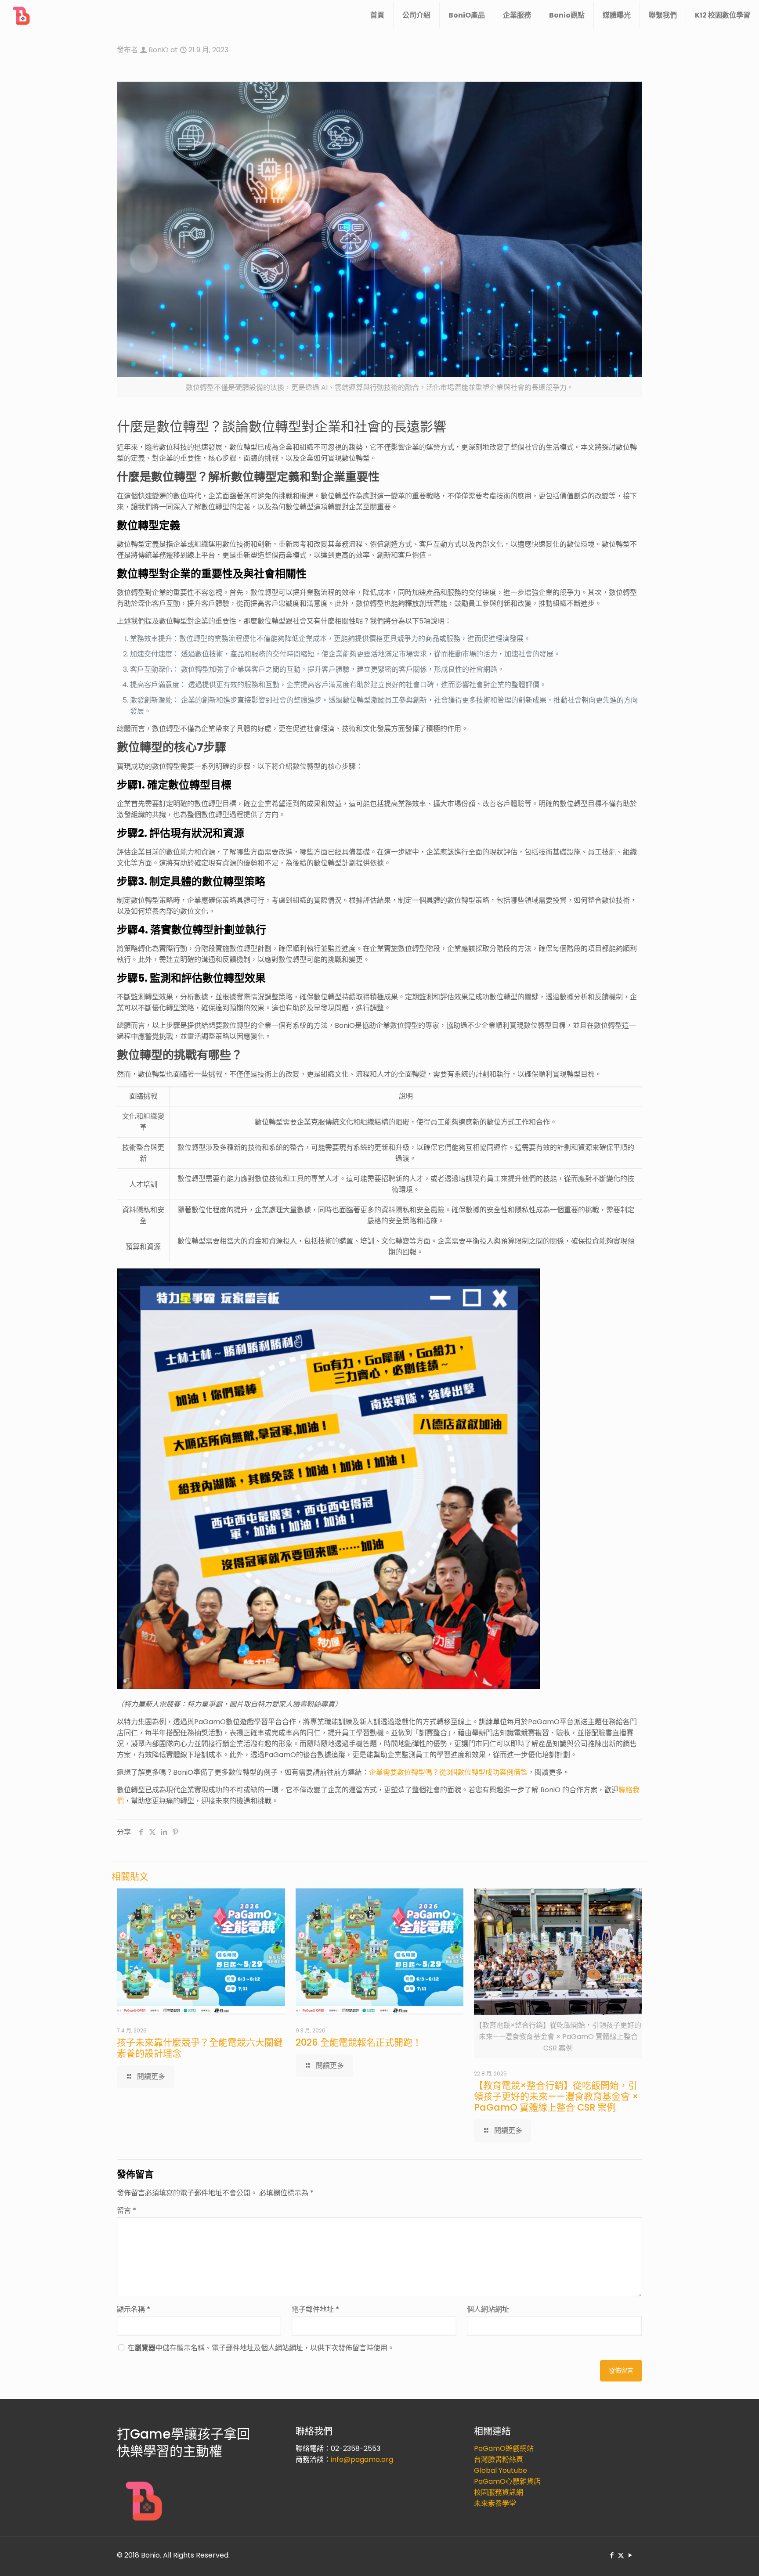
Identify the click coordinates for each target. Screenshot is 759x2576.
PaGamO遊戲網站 (504, 2448)
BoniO (159, 50)
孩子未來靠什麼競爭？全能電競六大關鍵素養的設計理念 (200, 2048)
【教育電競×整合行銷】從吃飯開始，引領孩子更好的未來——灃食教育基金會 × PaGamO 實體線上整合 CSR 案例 (556, 2096)
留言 (126, 2210)
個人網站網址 (488, 2309)
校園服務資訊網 (499, 2492)
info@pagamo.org (362, 2459)
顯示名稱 (134, 2309)
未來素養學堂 (495, 2503)
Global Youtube (501, 2470)
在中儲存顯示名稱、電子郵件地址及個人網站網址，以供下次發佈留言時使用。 (261, 2348)
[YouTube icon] (630, 2555)
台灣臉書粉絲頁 (499, 2459)
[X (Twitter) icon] (621, 2555)
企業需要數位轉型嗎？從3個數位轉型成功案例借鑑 (448, 1772)
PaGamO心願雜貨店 (507, 2481)
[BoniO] (22, 15)
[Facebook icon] (612, 2555)
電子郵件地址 (315, 2309)
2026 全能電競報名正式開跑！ (359, 2042)
